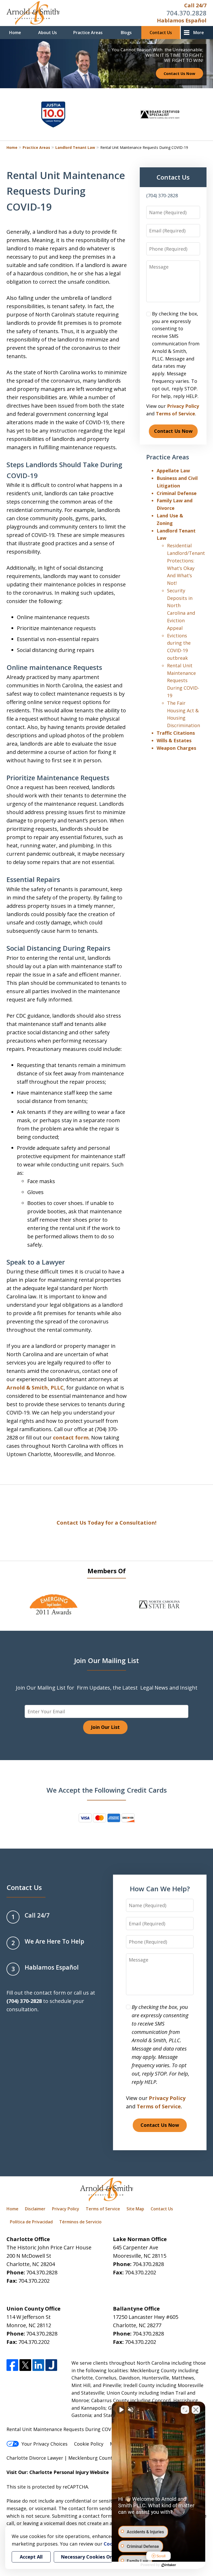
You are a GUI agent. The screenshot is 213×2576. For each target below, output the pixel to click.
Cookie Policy (89, 2444)
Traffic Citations (176, 733)
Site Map (135, 2209)
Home (15, 33)
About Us (48, 33)
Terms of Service (175, 414)
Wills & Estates (174, 740)
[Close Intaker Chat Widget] (196, 2410)
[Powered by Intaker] (169, 2565)
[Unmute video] (121, 2410)
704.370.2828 (187, 13)
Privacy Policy (183, 406)
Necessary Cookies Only (89, 2557)
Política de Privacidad (31, 2222)
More (199, 33)
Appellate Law (173, 471)
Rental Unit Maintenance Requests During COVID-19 (183, 680)
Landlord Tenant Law (75, 147)
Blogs (126, 33)
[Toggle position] (185, 2410)
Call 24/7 (195, 5)
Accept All (31, 2557)
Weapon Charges (176, 748)
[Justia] (51, 2365)
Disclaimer (35, 2209)
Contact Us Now (179, 73)
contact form (71, 1438)
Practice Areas (88, 33)
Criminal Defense (177, 493)
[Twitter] (25, 2365)
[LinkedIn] (38, 2365)
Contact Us (161, 33)
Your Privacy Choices (45, 2444)
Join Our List (105, 1727)
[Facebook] (12, 2365)
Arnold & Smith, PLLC (35, 1388)
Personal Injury (71, 2472)
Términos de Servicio (80, 2222)
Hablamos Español (182, 20)
